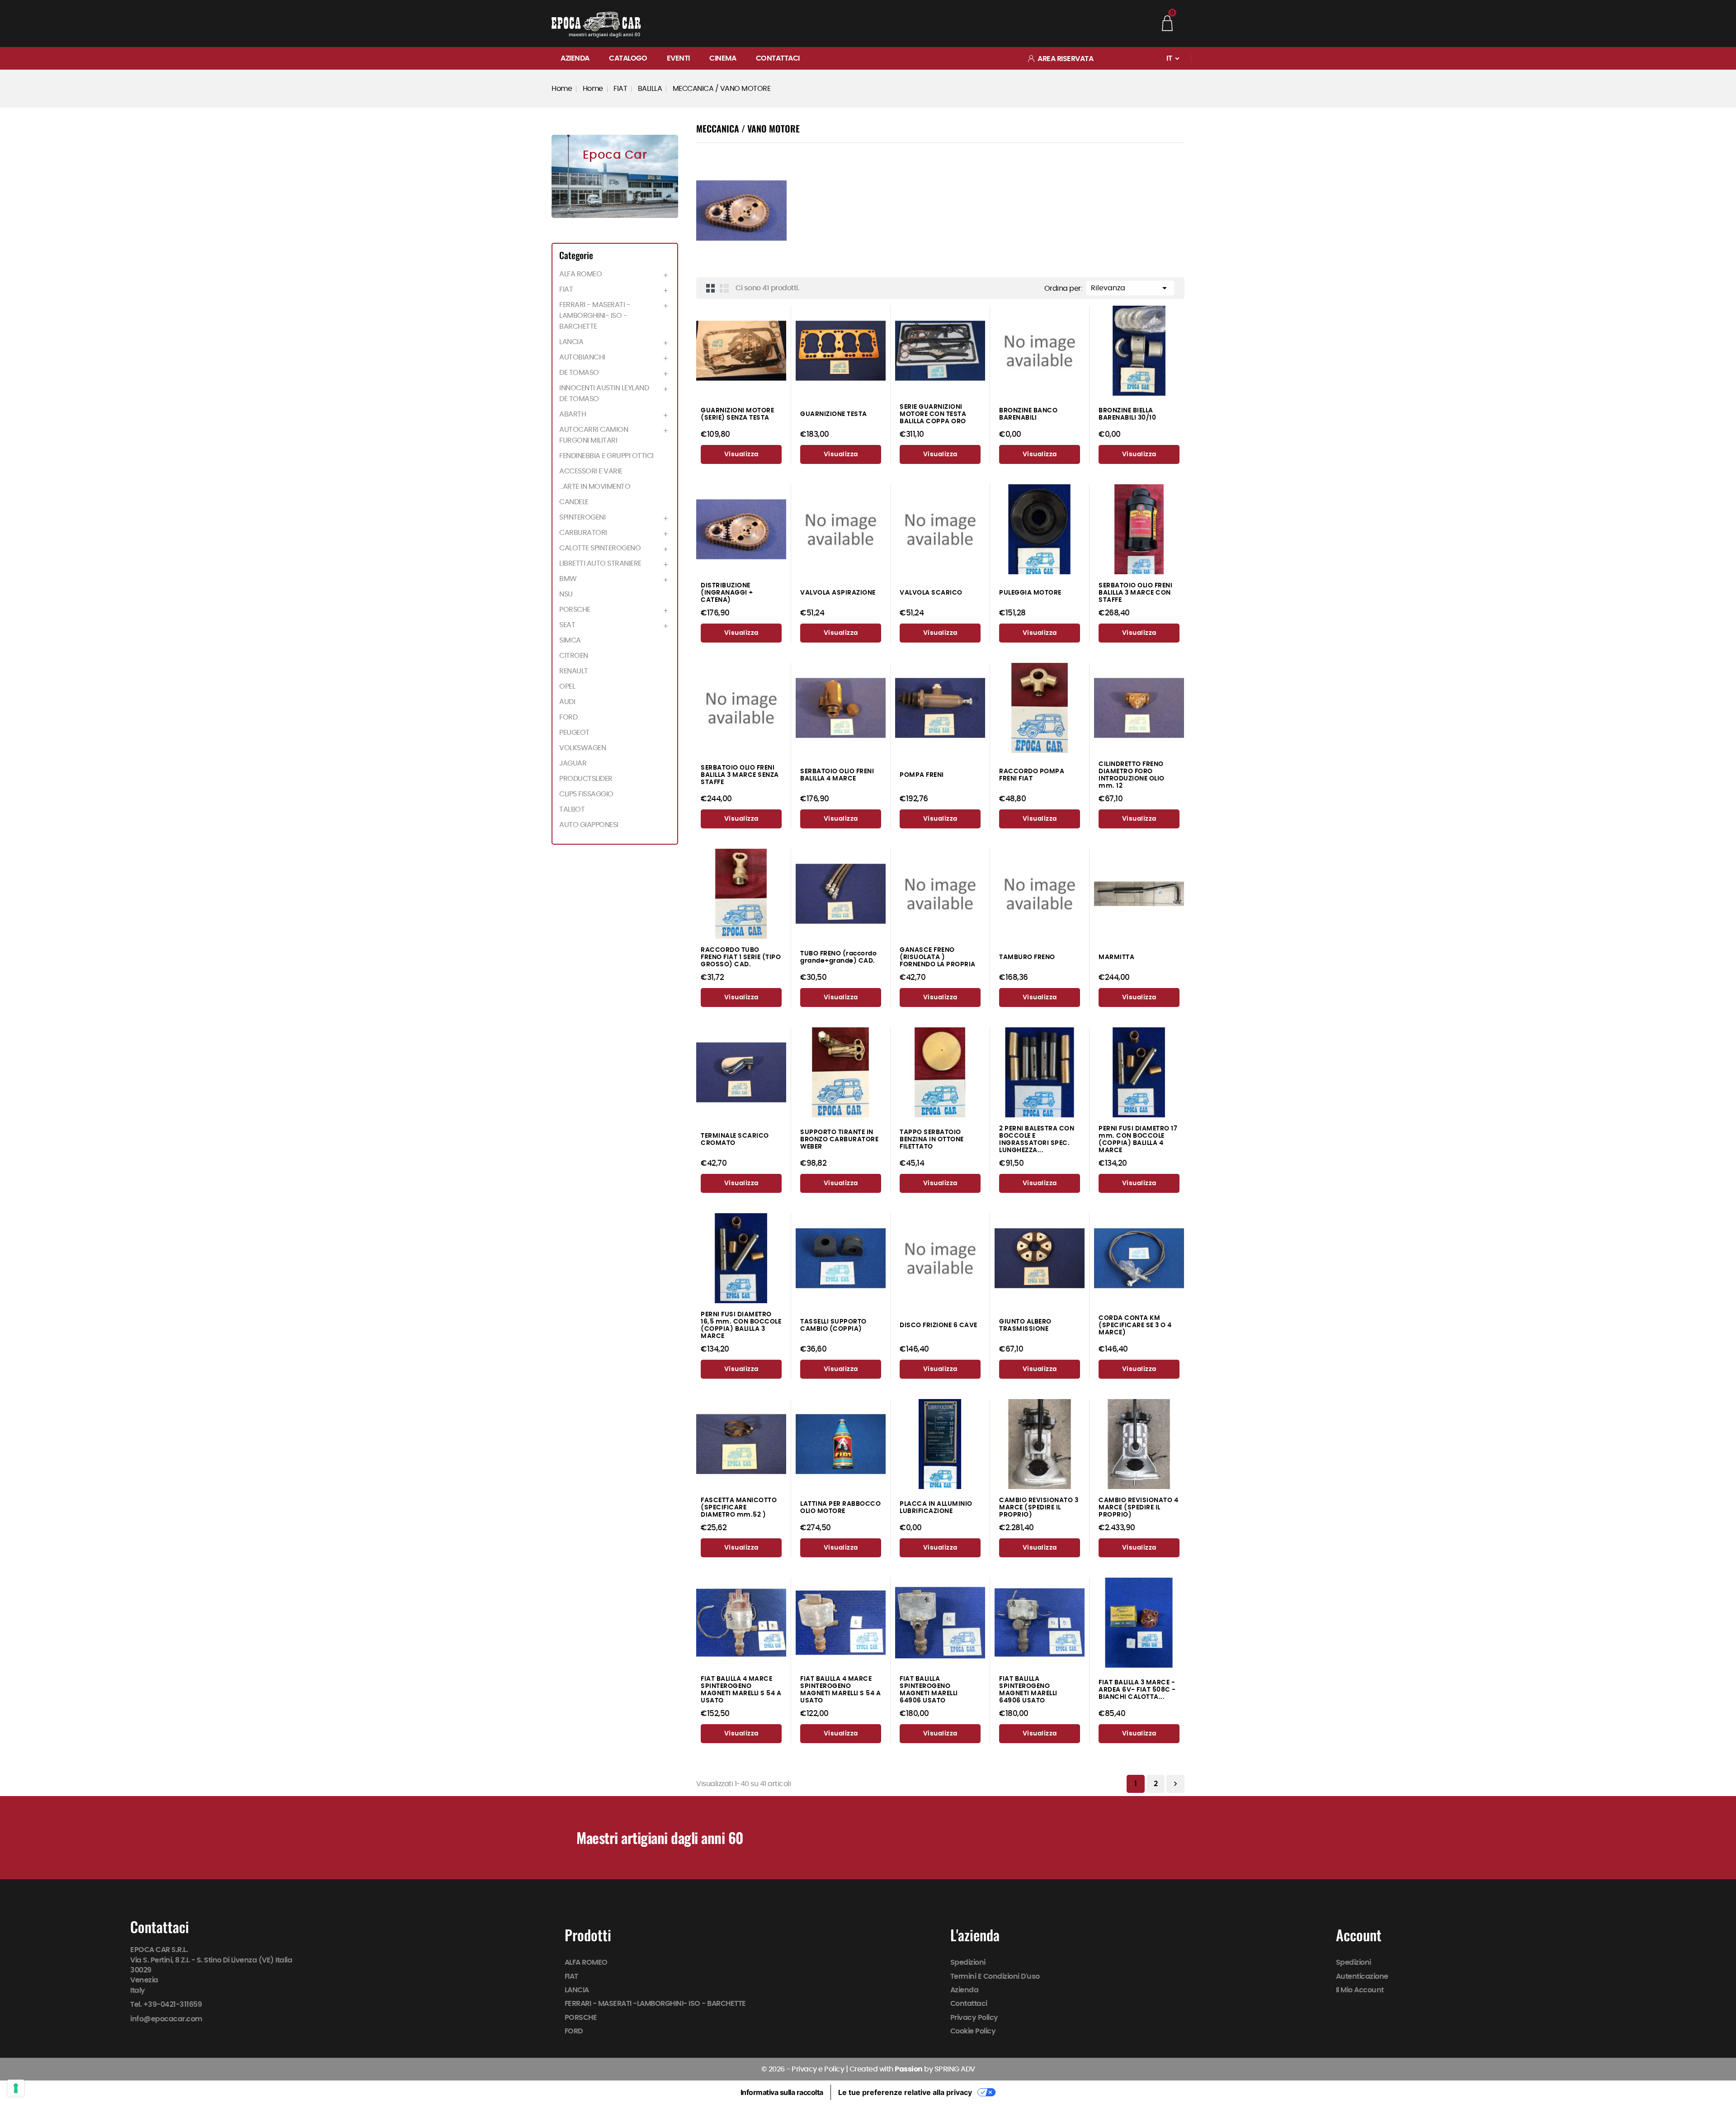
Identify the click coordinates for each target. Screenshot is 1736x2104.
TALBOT (572, 809)
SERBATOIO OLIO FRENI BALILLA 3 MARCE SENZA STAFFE (740, 775)
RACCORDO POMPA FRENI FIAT (1032, 775)
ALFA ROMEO (580, 274)
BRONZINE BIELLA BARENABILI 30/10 (1127, 414)
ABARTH (573, 414)
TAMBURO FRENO (1027, 957)
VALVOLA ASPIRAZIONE (838, 593)
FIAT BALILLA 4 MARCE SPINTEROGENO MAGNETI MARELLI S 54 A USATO (741, 1690)
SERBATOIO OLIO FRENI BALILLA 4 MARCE (837, 775)
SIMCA (570, 640)
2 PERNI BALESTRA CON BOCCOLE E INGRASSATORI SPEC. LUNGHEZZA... (1037, 1139)
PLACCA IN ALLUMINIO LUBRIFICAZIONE (936, 1507)
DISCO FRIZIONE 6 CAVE (939, 1325)
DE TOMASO (579, 373)
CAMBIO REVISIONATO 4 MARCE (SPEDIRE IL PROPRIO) (1138, 1507)
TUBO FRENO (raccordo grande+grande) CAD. (838, 957)
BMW (568, 579)
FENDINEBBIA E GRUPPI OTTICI (606, 456)
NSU (566, 594)
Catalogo (628, 58)
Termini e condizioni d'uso (995, 1976)
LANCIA (571, 342)
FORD (568, 717)
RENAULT (574, 671)
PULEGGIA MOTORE (1030, 593)
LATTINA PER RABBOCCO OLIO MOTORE (840, 1507)
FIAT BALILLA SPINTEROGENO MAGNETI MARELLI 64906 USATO (929, 1690)
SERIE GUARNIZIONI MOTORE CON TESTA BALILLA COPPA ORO (933, 414)
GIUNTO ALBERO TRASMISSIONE (1025, 1325)
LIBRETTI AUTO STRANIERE (600, 563)
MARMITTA (1116, 957)
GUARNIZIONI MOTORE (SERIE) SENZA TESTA (737, 414)
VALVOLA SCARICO (931, 593)
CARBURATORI (583, 533)
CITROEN (574, 656)
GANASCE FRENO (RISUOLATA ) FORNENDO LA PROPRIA (938, 957)
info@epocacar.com (166, 2019)
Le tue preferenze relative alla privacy (905, 2092)
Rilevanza (1130, 288)
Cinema (723, 58)
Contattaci (778, 58)
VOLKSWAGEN (583, 748)
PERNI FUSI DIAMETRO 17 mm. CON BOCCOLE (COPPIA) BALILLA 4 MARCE (1138, 1139)
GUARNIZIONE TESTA (834, 414)
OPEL (567, 686)
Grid (711, 288)
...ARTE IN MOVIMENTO (595, 487)
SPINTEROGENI (582, 517)
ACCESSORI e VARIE (591, 471)
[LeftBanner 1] (615, 176)
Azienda (575, 58)
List (724, 288)
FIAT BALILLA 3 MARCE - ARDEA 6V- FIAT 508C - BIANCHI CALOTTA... (1137, 1690)
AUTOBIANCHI (582, 357)
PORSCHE (575, 610)
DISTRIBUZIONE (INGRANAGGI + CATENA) (727, 593)
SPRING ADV (955, 2069)
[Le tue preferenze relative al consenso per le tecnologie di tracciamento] (16, 2088)
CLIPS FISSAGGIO (586, 794)
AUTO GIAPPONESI (589, 825)
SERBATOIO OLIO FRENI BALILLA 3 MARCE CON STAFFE (1135, 593)
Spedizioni (968, 1962)
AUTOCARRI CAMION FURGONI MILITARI (594, 435)
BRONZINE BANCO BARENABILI (1028, 414)
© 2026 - (777, 2069)
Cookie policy (973, 2031)
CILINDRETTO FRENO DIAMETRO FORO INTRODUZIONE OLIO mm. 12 (1132, 775)
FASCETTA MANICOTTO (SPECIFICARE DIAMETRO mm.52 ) (739, 1507)
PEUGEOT (574, 733)
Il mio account (1360, 1990)
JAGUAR (573, 763)
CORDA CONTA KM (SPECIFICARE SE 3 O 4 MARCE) (1135, 1325)
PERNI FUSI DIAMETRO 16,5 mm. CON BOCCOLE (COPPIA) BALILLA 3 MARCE (741, 1325)
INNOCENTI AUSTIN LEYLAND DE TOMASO (604, 393)
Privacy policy (974, 2018)
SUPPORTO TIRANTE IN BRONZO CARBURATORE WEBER (839, 1139)
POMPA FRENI (922, 775)
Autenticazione (1362, 1976)
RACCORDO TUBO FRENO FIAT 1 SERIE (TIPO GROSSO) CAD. (741, 957)
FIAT (566, 289)
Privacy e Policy (818, 2069)
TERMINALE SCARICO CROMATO (735, 1139)
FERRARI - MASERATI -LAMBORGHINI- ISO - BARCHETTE (595, 316)
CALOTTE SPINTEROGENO (600, 548)
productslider (586, 779)
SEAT (567, 625)
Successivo (1175, 1784)
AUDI (567, 702)
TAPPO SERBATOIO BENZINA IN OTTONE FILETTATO (932, 1139)
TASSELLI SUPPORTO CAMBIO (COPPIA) (833, 1325)
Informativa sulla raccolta (782, 2092)
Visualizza (741, 454)
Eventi (678, 58)
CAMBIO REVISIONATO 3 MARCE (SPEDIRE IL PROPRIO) (1039, 1507)
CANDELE (574, 502)
